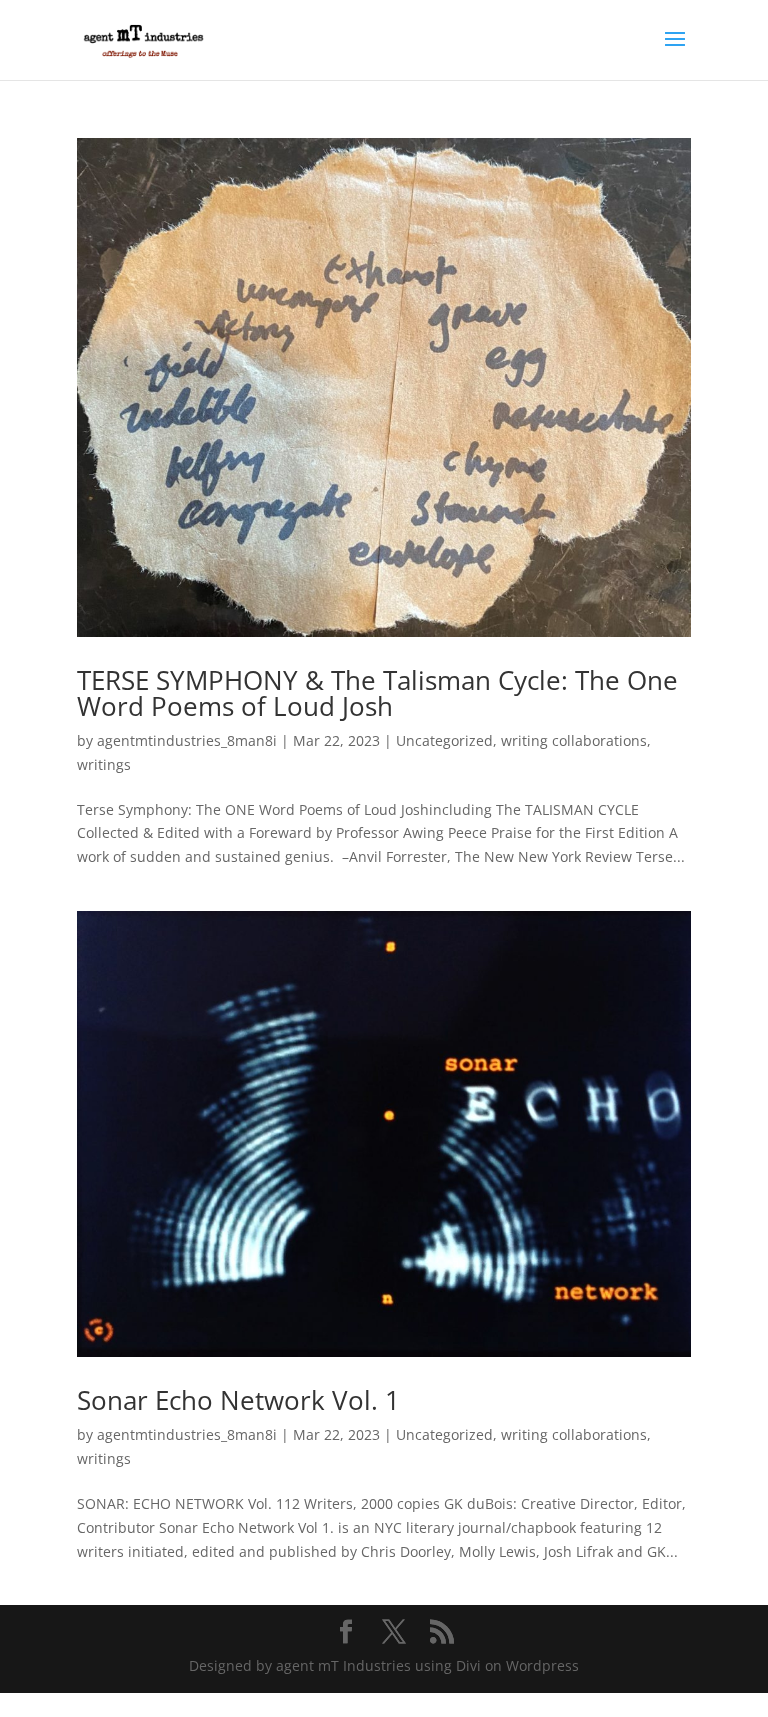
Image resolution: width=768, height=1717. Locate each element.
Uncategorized (444, 740)
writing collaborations (574, 740)
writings (104, 764)
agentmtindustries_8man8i (187, 740)
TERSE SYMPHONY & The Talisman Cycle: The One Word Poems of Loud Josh (377, 693)
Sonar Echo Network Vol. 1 (238, 1400)
